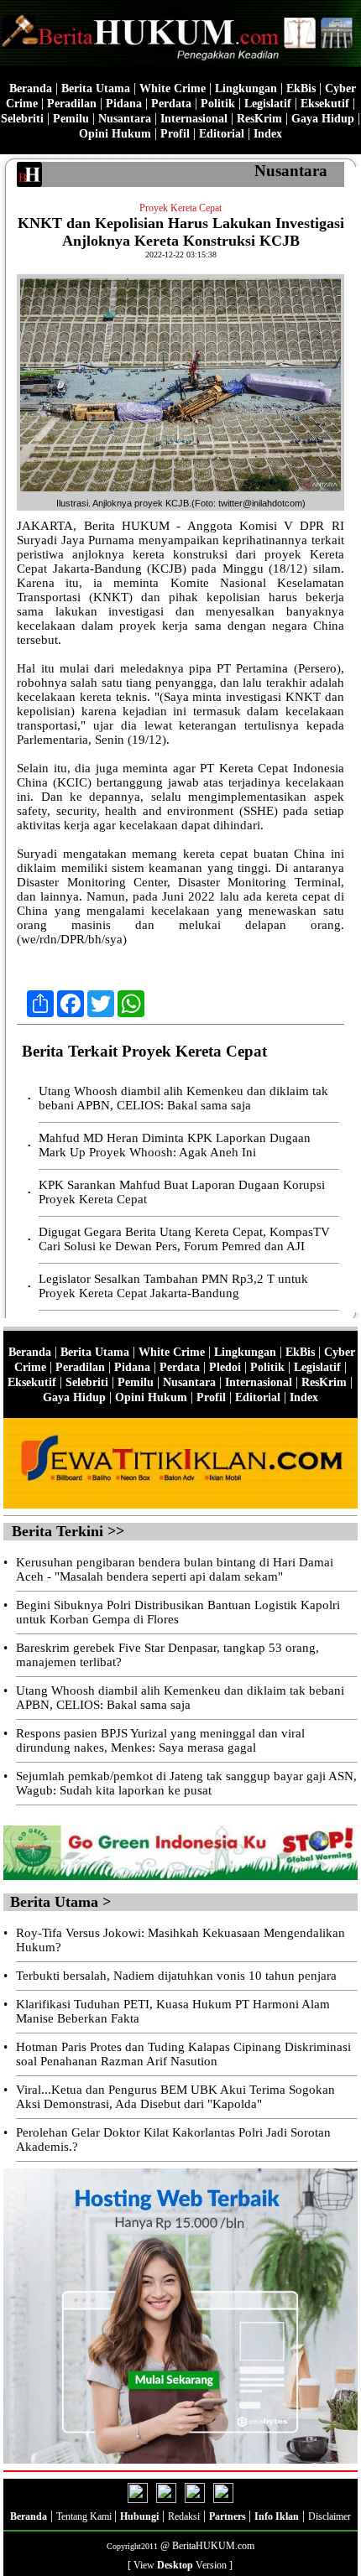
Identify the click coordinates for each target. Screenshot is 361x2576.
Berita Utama (96, 88)
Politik (218, 104)
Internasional (194, 119)
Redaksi (184, 2516)
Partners (229, 2516)
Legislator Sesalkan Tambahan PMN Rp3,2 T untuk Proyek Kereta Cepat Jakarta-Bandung (173, 1286)
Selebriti (22, 119)
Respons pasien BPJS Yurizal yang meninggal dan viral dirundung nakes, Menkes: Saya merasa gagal (160, 1740)
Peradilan (72, 104)
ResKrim (259, 119)
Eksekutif (325, 104)
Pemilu (71, 119)
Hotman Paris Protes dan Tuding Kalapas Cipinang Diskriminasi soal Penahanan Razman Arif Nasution (183, 2054)
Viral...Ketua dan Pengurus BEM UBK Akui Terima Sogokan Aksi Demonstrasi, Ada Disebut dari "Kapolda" (175, 2097)
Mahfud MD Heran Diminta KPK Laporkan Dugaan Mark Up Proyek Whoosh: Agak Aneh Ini (175, 1145)
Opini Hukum (115, 134)
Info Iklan (277, 2516)
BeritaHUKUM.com (213, 2546)
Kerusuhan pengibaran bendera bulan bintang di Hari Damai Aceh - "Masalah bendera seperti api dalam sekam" (175, 1569)
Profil (173, 134)
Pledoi (225, 1367)
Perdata (171, 104)
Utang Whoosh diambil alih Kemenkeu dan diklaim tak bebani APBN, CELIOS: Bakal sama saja (183, 1098)
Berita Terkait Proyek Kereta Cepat (144, 1051)
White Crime (173, 88)
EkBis (301, 88)
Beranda (31, 88)
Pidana (124, 104)
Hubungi (139, 2516)
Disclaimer (330, 2516)
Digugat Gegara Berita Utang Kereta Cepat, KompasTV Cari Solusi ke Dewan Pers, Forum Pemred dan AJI (184, 1239)
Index (268, 134)
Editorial (222, 134)
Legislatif (268, 104)
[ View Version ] (180, 2565)
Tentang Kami (85, 2516)
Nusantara (125, 119)
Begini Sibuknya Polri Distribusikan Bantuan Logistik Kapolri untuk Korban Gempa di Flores (178, 1612)
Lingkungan (246, 88)
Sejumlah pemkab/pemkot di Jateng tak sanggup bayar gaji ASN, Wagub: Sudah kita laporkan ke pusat (186, 1783)
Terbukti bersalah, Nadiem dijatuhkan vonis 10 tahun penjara (176, 1976)
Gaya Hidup (323, 119)
